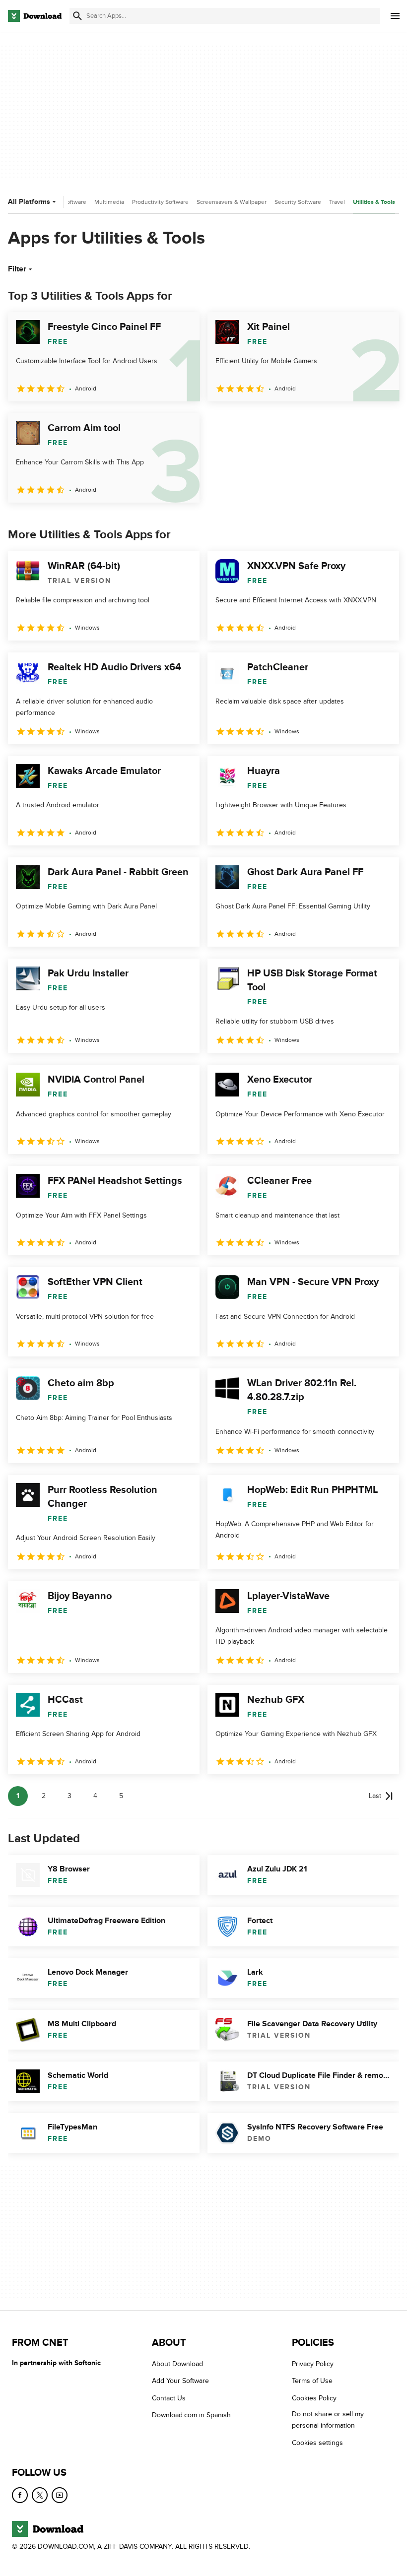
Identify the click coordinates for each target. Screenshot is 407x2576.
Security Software (298, 202)
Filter (17, 269)
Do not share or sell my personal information (328, 2420)
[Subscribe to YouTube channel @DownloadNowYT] (60, 2495)
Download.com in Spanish (191, 2415)
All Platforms (29, 202)
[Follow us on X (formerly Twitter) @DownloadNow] (40, 2495)
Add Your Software (180, 2381)
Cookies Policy (314, 2398)
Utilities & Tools (374, 202)
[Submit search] (77, 16)
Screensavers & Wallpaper (232, 202)
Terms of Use (312, 2381)
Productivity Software (160, 202)
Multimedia (109, 202)
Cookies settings (317, 2442)
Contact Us (169, 2398)
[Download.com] (35, 16)
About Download (177, 2364)
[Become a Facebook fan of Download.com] (20, 2495)
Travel (337, 202)
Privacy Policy (313, 2364)
